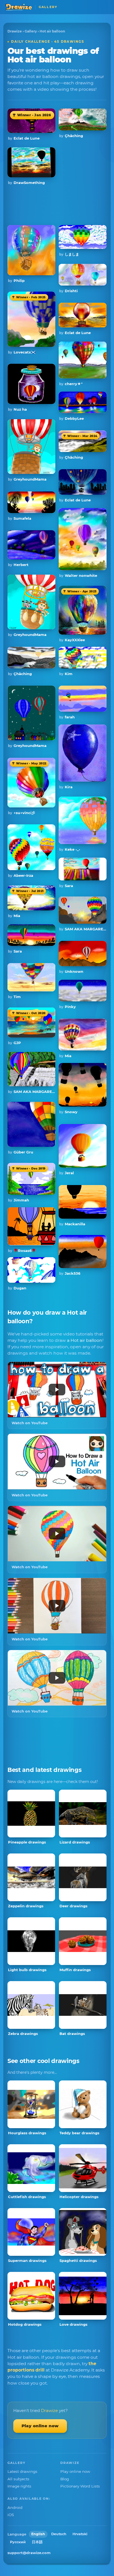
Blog (65, 2479)
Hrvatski (80, 2534)
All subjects (18, 2479)
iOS (11, 2515)
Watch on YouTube (30, 1423)
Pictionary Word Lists (80, 2486)
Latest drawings (22, 2471)
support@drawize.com (29, 2553)
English (38, 2534)
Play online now (40, 2426)
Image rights (19, 2486)
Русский (18, 2542)
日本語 (37, 2542)
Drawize (15, 31)
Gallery (31, 31)
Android (15, 2507)
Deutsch (59, 2534)
